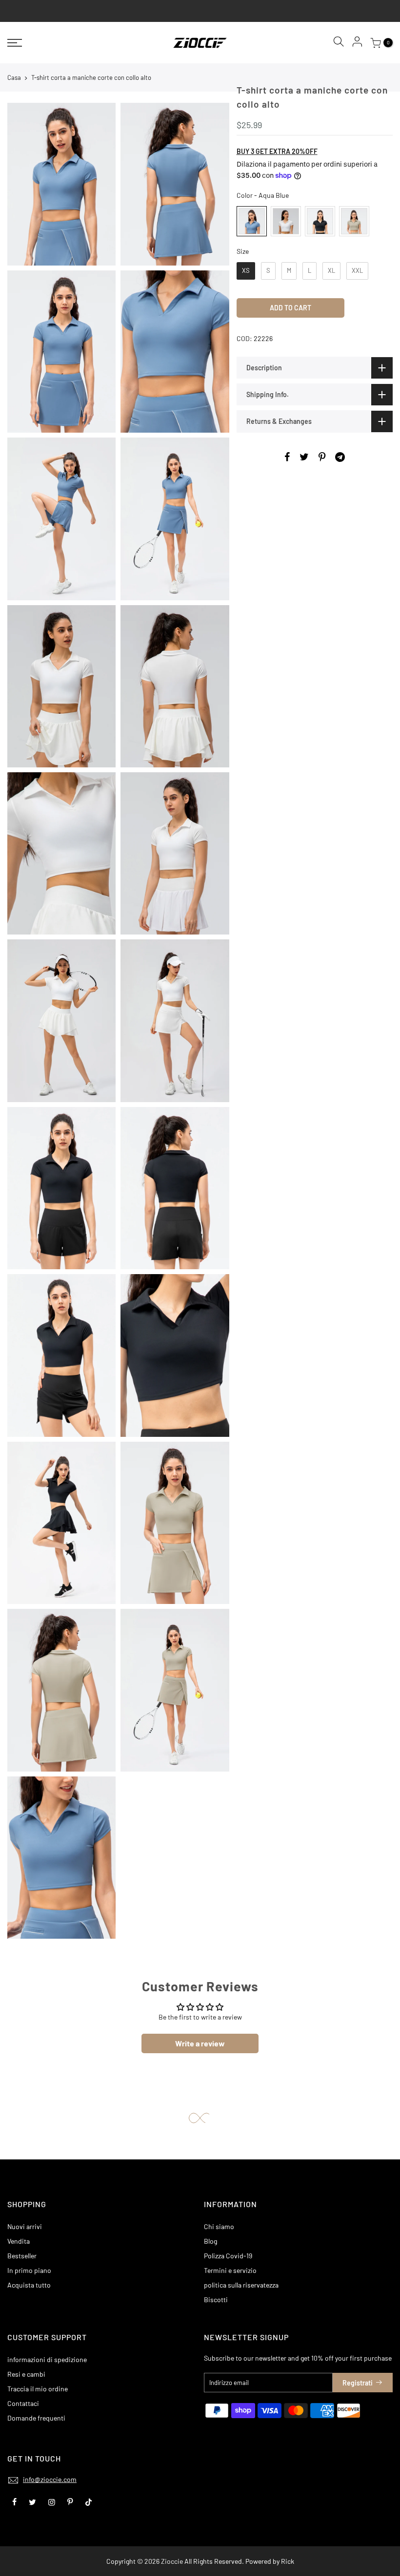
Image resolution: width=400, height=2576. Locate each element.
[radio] (252, 221)
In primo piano (29, 2270)
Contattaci (23, 2403)
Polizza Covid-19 (228, 2256)
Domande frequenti (36, 2418)
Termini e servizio (230, 2270)
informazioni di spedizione (47, 2359)
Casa (14, 77)
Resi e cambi (26, 2374)
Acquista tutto (29, 2285)
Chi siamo (219, 2226)
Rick (288, 2561)
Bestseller (22, 2256)
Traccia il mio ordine (38, 2389)
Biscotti (216, 2299)
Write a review (200, 2043)
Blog (210, 2241)
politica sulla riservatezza (241, 2285)
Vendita (19, 2241)
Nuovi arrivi (25, 2226)
